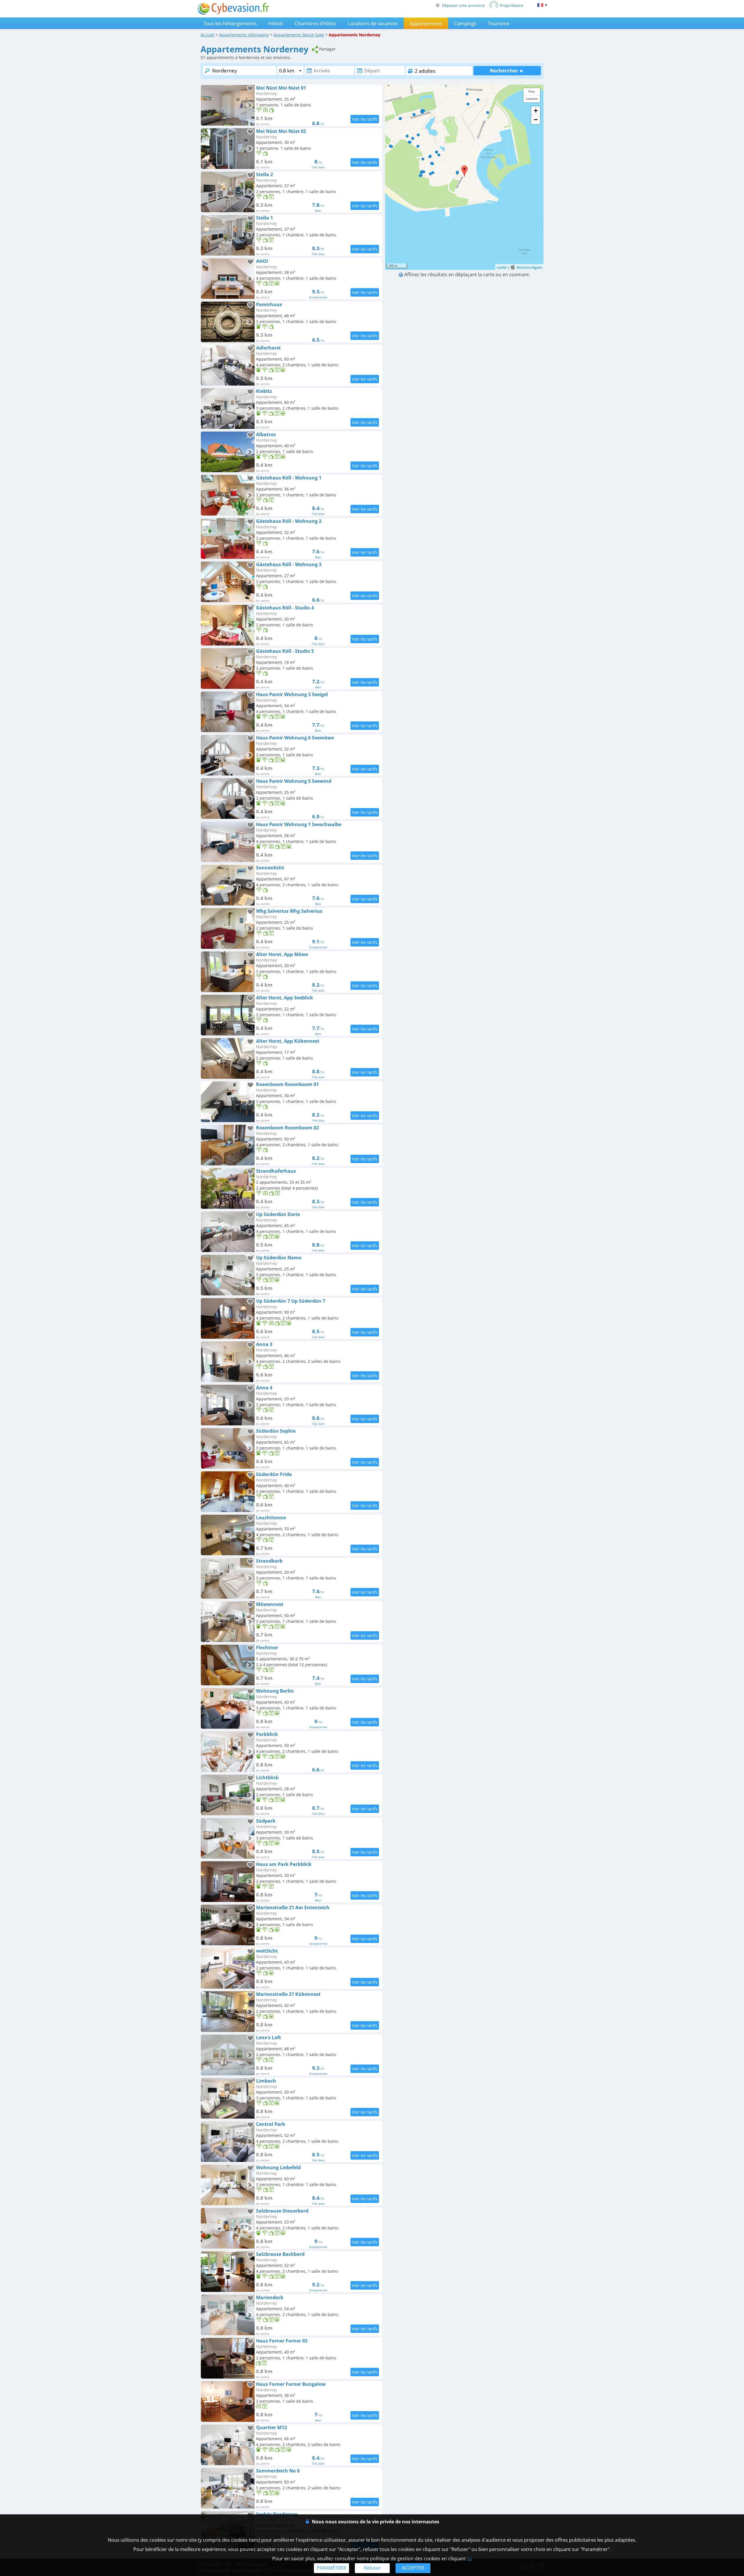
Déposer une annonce (463, 5)
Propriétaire (512, 5)
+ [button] (536, 111)
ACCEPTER (413, 2568)
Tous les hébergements (230, 23)
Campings (465, 23)
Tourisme (499, 23)
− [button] (536, 120)
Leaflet (502, 267)
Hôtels (276, 23)
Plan (532, 91)
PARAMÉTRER (331, 2568)
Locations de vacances (373, 23)
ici (469, 2559)
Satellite (532, 99)
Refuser (372, 2568)
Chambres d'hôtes (315, 23)
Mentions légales (529, 267)
